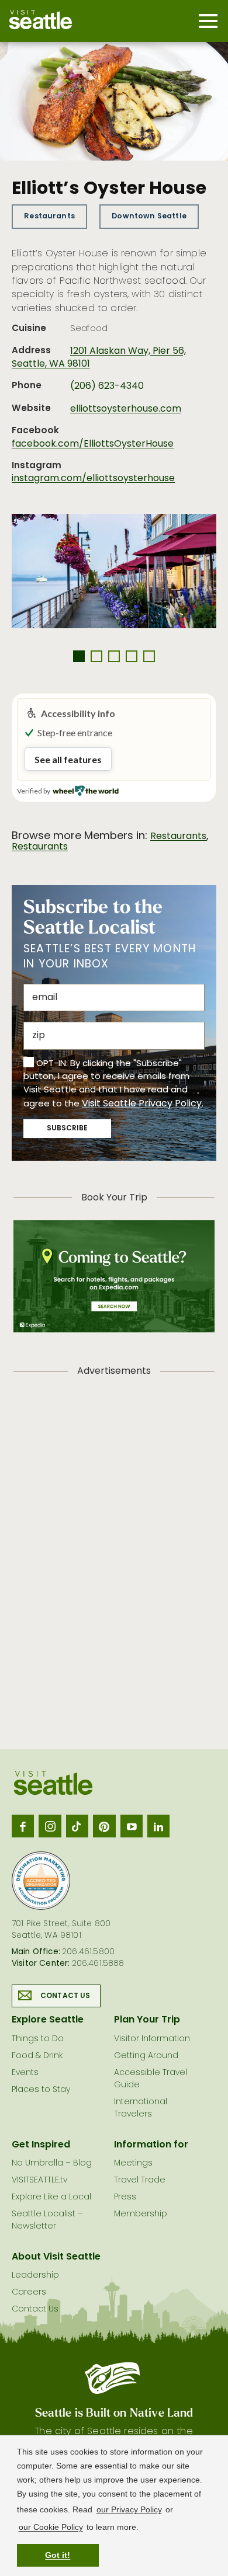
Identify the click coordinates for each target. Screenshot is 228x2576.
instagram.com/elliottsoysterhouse (93, 479)
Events (25, 2073)
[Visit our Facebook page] (23, 1826)
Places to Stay (41, 2090)
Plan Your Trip (147, 2020)
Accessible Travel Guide (151, 2079)
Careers (29, 2293)
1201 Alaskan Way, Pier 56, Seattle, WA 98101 (99, 358)
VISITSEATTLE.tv (39, 2180)
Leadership (35, 2276)
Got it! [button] (58, 2555)
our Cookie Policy (51, 2527)
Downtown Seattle (149, 216)
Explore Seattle (48, 2020)
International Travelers (141, 2108)
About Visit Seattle (56, 2257)
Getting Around (146, 2056)
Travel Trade (140, 2180)
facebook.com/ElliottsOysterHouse (93, 444)
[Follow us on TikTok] (77, 1826)
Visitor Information (152, 2039)
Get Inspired (41, 2145)
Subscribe (67, 1129)
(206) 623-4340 (107, 387)
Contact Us (65, 1996)
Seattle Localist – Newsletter (47, 2220)
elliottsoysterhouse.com (126, 409)
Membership (141, 2214)
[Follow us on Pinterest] (104, 1826)
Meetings (133, 2164)
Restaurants (49, 216)
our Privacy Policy (129, 2509)
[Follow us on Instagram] (50, 1826)
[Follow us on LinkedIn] (158, 1826)
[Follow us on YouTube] (132, 1826)
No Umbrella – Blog (52, 2164)
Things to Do (38, 2039)
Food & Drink (37, 2056)
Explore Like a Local (51, 2197)
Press (125, 2197)
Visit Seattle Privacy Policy (142, 1104)
